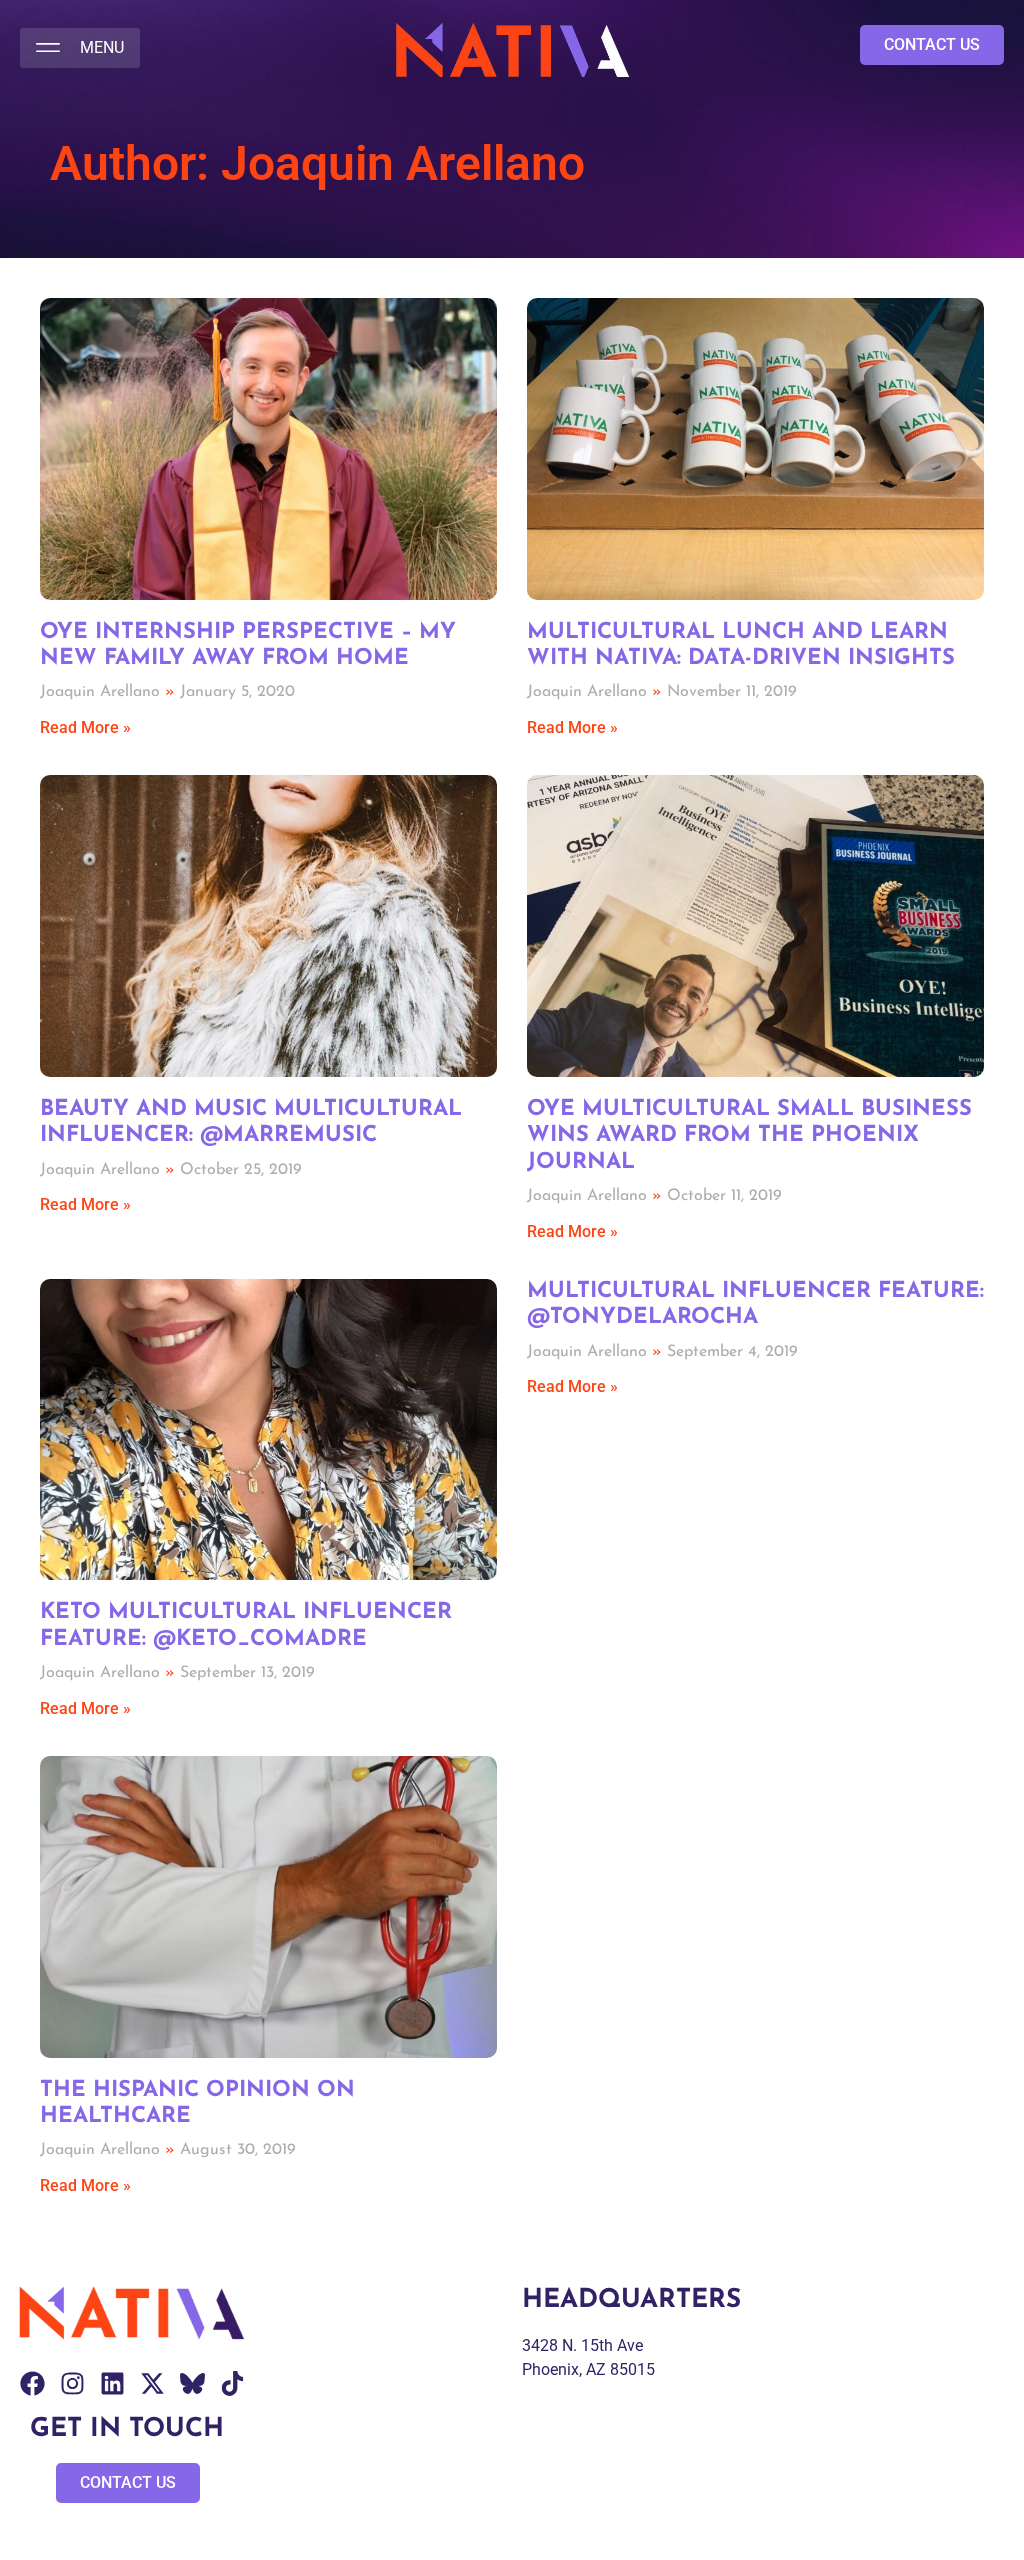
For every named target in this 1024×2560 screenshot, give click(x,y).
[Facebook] (32, 2383)
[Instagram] (72, 2383)
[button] (80, 48)
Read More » (85, 727)
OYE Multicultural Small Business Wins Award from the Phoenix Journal (749, 1136)
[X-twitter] (152, 2383)
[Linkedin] (112, 2383)
